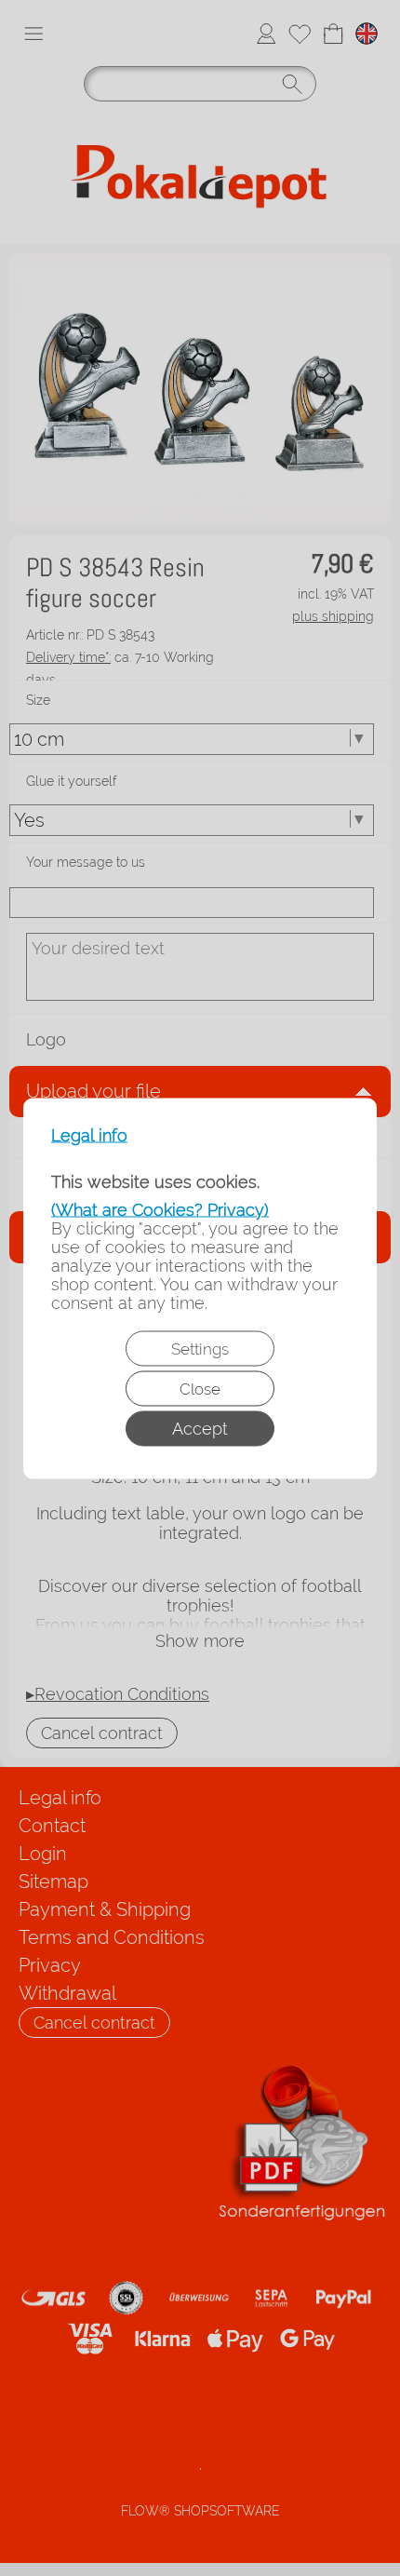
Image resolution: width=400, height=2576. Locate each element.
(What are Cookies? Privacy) (160, 1209)
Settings (200, 1348)
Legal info (89, 1135)
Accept (200, 1428)
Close (200, 1388)
